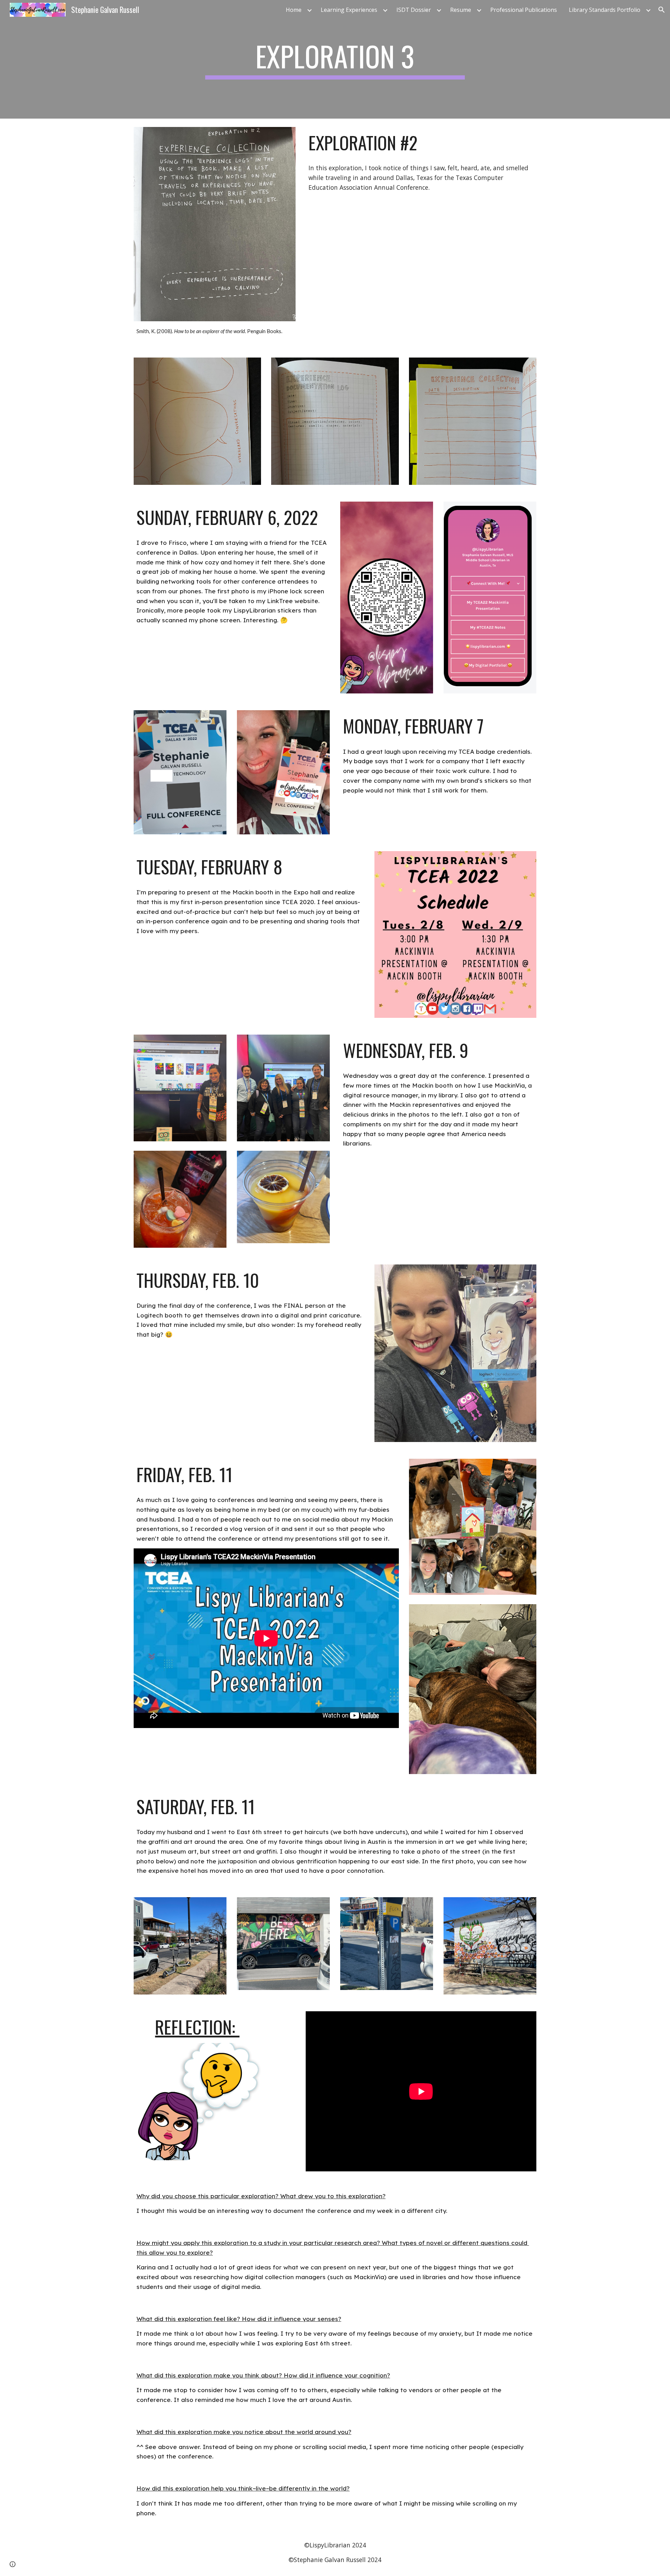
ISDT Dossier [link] (414, 10)
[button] (662, 10)
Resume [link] (461, 10)
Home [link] (294, 10)
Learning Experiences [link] (349, 10)
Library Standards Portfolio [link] (605, 10)
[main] (335, 59)
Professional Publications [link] (524, 10)
